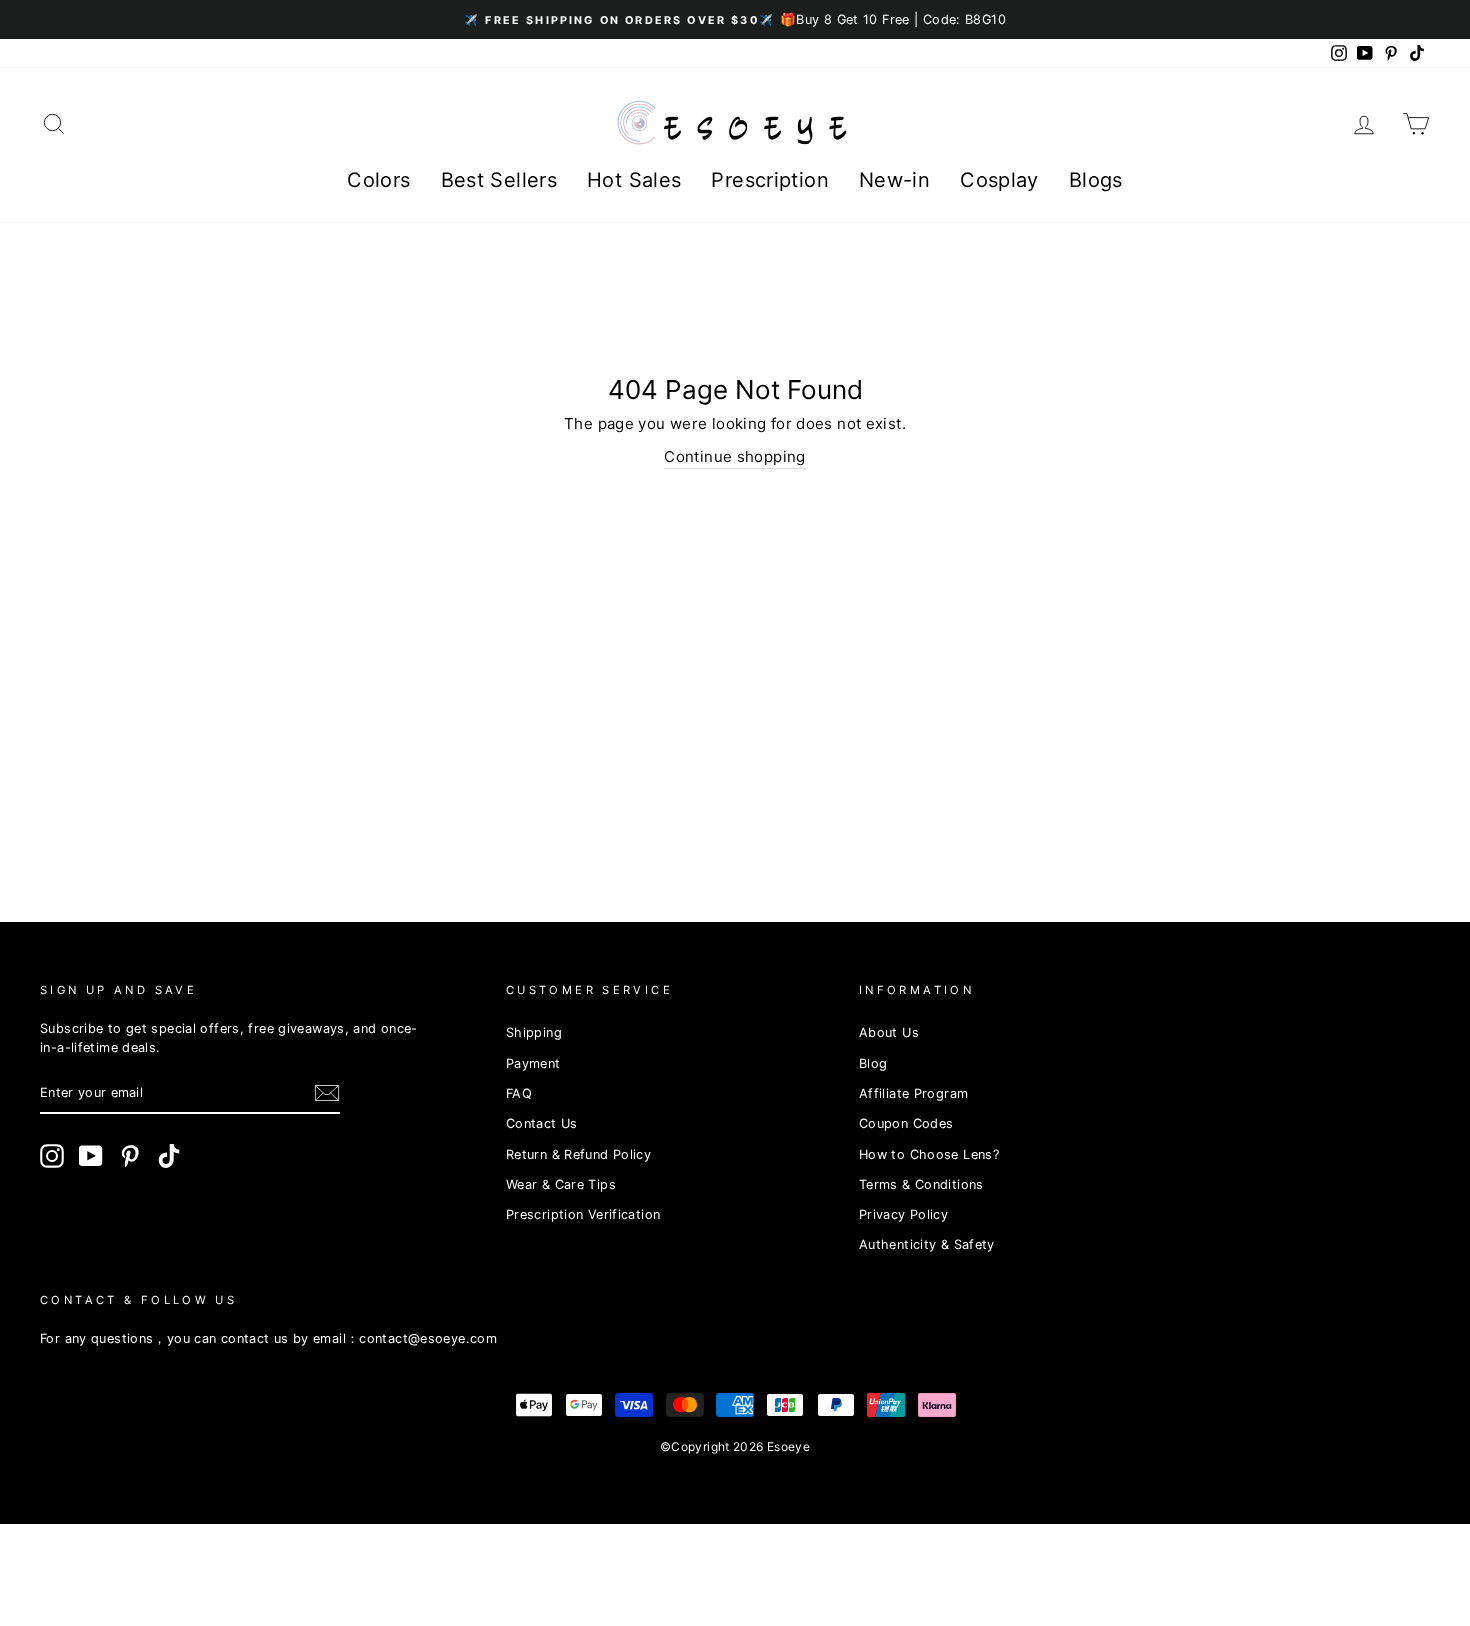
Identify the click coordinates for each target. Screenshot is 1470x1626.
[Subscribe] (327, 1093)
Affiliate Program (913, 1093)
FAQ (519, 1093)
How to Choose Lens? (929, 1154)
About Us (889, 1032)
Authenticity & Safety (927, 1244)
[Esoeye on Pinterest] (130, 1156)
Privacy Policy (903, 1214)
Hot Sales (634, 180)
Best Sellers (499, 180)
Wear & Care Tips (561, 1184)
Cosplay (999, 180)
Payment (533, 1063)
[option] (735, 19)
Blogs (1096, 180)
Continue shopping (734, 456)
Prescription (770, 180)
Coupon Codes (906, 1123)
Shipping (534, 1032)
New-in (894, 180)
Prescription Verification (583, 1214)
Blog (873, 1063)
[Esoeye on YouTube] (91, 1156)
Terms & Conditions (921, 1184)
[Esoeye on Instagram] (52, 1156)
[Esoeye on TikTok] (169, 1156)
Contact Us (542, 1123)
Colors (378, 180)
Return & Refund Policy (578, 1154)
